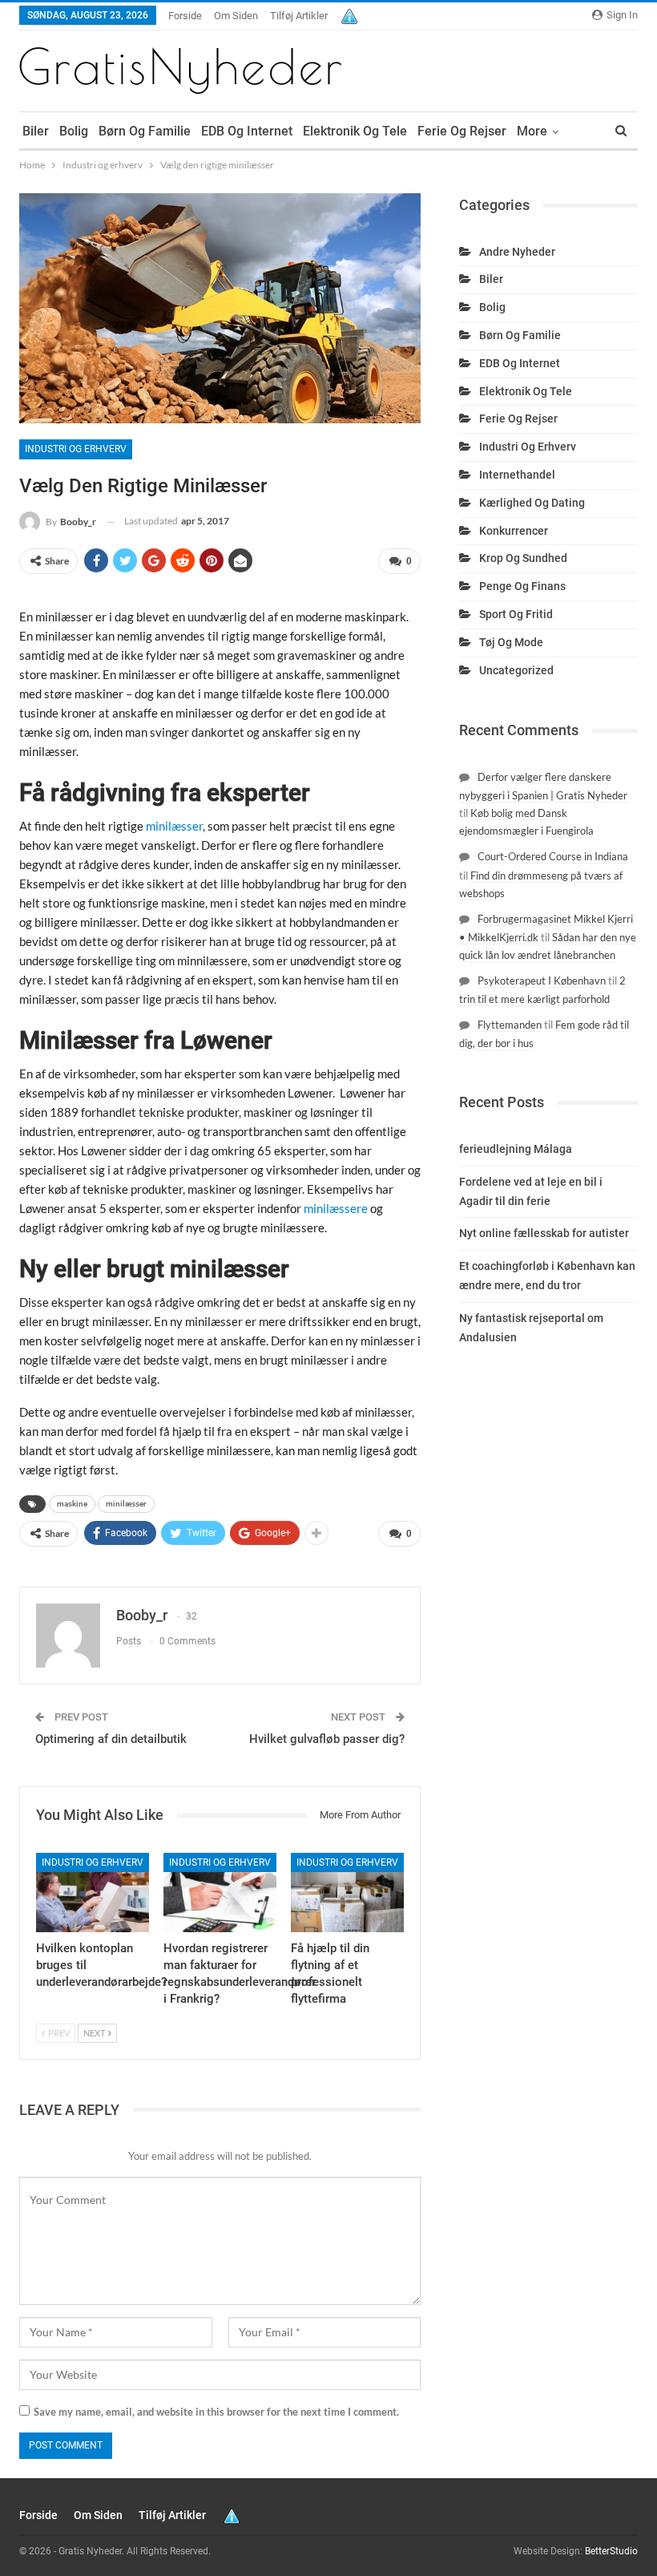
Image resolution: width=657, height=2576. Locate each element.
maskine (72, 1504)
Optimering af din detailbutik (111, 1739)
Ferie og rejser (462, 131)
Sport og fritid (516, 614)
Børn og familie (145, 131)
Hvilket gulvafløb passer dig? (327, 1739)
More (532, 131)
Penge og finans (522, 586)
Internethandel (517, 475)
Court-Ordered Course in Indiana (553, 856)
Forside (185, 16)
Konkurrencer (514, 531)
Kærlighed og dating (532, 503)
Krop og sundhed (523, 558)
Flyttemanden (510, 1025)
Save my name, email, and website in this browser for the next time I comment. (216, 2412)
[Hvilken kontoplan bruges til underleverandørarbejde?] (93, 1893)
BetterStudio (611, 2551)
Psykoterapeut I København (542, 981)
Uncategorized (516, 670)
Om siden (236, 16)
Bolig (74, 131)
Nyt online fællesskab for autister (544, 1233)
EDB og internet (247, 131)
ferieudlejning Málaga (516, 1149)
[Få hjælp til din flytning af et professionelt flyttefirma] (347, 1893)
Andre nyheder (517, 252)
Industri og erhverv (76, 449)
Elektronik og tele (355, 131)
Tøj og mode (511, 642)
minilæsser (126, 1504)
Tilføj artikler (299, 16)
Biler (36, 131)
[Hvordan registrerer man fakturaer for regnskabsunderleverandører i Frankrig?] (220, 1893)
